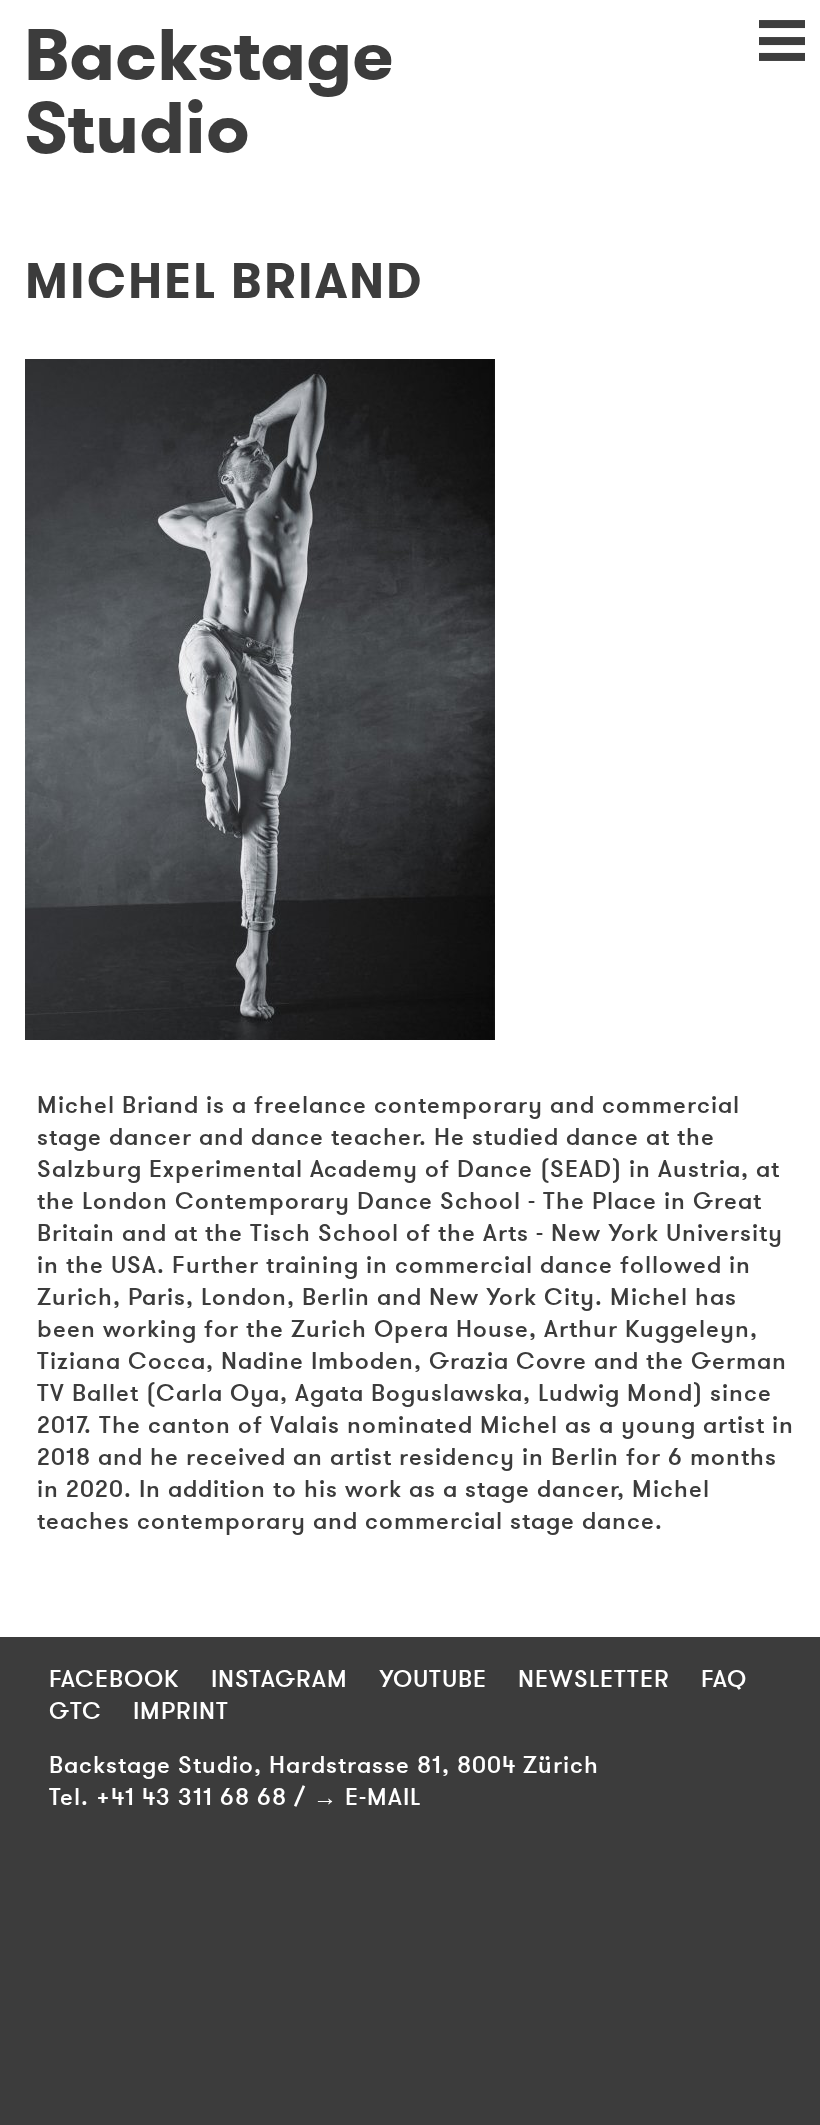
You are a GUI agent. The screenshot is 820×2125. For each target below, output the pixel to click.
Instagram (279, 1679)
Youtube (433, 1679)
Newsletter (594, 1679)
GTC (75, 1711)
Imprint (181, 1711)
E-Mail (383, 1797)
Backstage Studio (209, 93)
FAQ (724, 1679)
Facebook (114, 1679)
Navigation (765, 55)
